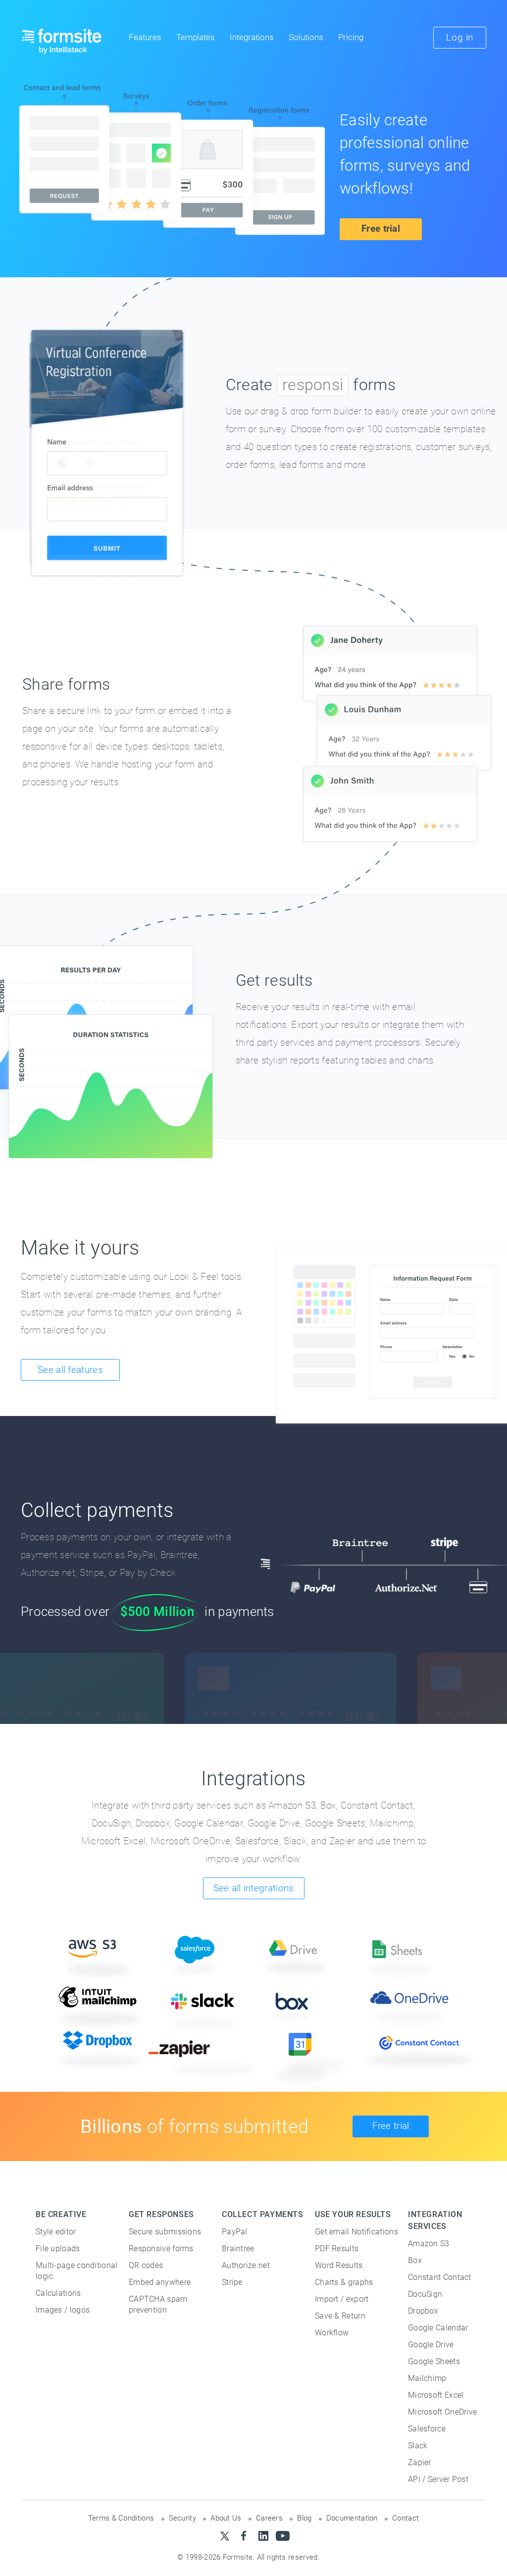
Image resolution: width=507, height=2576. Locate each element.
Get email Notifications (356, 2232)
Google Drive (431, 2345)
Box (415, 2260)
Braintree (238, 2248)
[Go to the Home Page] (62, 41)
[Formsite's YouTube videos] (282, 2536)
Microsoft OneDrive (442, 2412)
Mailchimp (427, 2378)
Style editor (56, 2232)
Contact (406, 2518)
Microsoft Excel (436, 2395)
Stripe (232, 2282)
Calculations (58, 2293)
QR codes (146, 2265)
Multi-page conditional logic (77, 2271)
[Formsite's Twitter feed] (225, 2536)
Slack (418, 2446)
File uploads (58, 2248)
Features (145, 38)
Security (182, 2518)
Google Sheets (434, 2361)
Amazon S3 (429, 2244)
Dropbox (423, 2311)
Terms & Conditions (121, 2518)
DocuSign (425, 2294)
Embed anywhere (160, 2282)
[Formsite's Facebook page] (244, 2536)
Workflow (332, 2333)
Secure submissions (165, 2232)
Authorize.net (246, 2265)
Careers (269, 2518)
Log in (460, 37)
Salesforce (427, 2429)
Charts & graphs (344, 2282)
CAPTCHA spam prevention (158, 2304)
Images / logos (63, 2310)
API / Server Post (438, 2479)
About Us (226, 2518)
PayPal (235, 2232)
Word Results (339, 2265)
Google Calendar (438, 2328)
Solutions (306, 38)
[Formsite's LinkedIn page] (263, 2536)
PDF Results (337, 2248)
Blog (304, 2518)
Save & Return (340, 2316)
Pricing (351, 38)
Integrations (252, 38)
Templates (196, 38)
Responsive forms (161, 2248)
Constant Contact (440, 2277)
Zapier (420, 2462)
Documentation (352, 2518)
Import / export (342, 2299)
